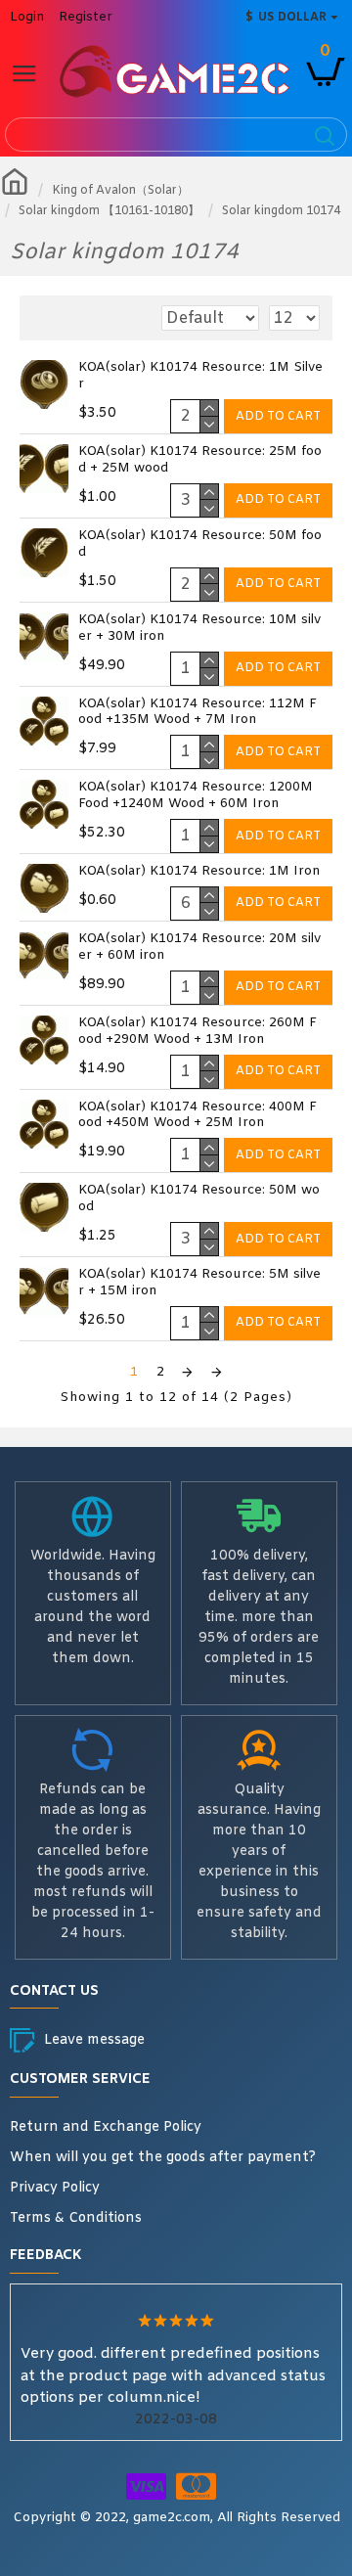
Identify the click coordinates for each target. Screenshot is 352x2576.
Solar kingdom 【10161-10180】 (109, 211)
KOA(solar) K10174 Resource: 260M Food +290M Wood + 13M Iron (198, 1032)
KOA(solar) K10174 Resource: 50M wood (199, 1199)
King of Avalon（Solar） (120, 191)
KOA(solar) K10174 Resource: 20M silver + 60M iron (199, 948)
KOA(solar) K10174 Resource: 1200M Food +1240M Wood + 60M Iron (196, 796)
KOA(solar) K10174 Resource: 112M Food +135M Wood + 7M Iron (198, 713)
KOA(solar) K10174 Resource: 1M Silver (200, 376)
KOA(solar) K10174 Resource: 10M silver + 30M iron (199, 629)
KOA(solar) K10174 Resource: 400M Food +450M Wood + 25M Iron (198, 1116)
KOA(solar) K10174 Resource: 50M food (200, 544)
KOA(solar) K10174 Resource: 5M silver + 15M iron (199, 1283)
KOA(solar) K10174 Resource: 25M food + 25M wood (200, 460)
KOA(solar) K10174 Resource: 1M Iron (199, 872)
